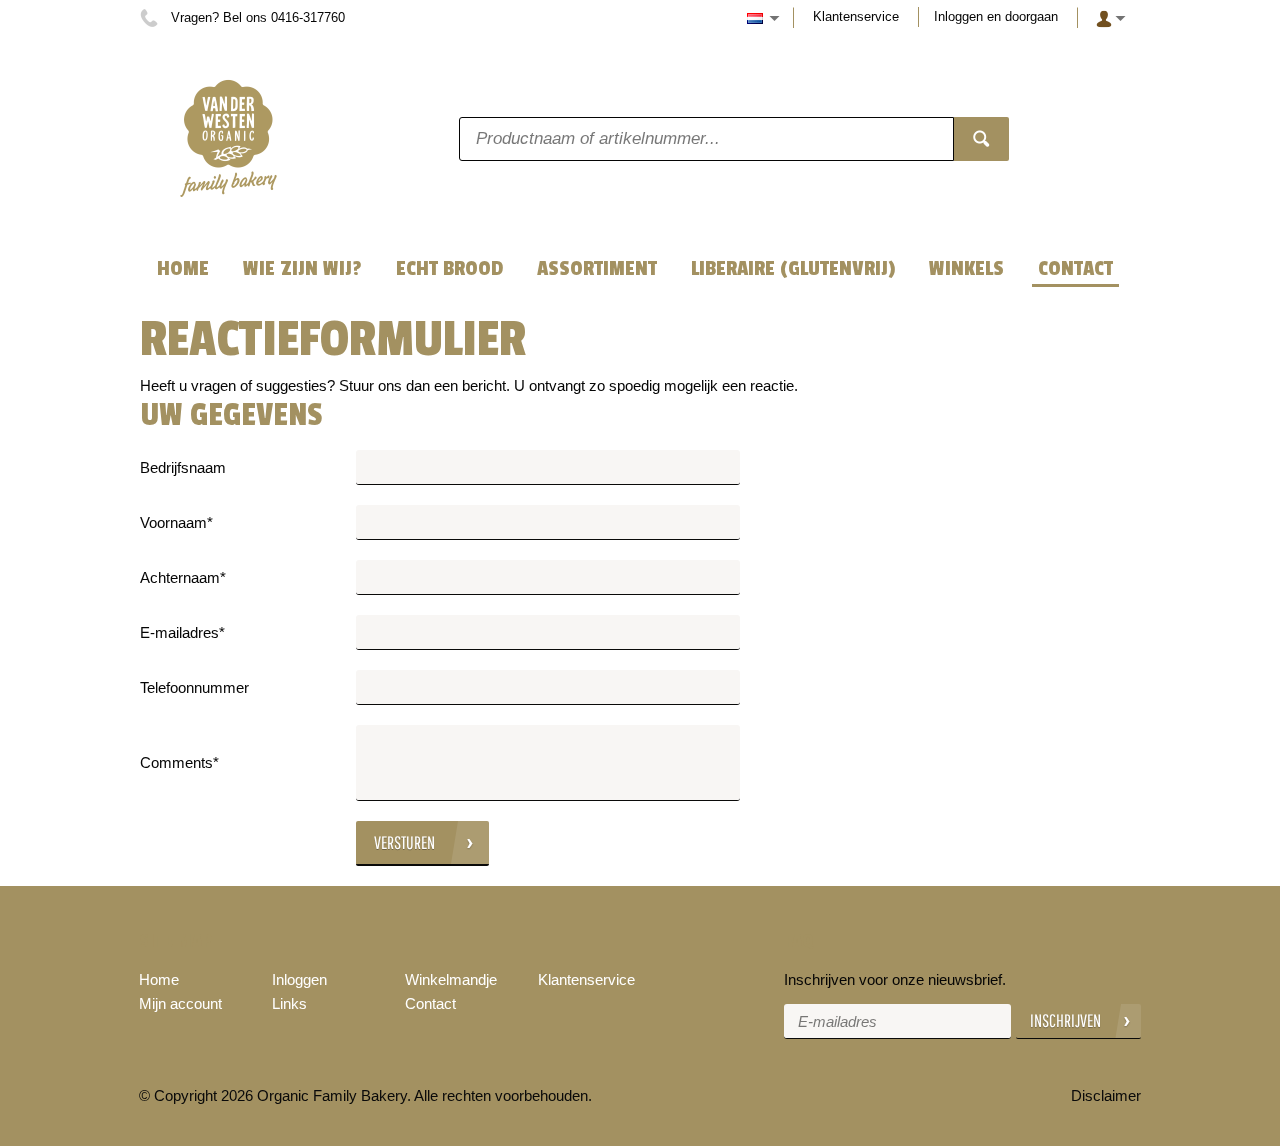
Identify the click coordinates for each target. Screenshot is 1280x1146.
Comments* (179, 762)
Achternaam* (183, 577)
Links (289, 1003)
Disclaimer (1106, 1095)
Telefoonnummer (194, 687)
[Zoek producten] (981, 139)
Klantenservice (856, 16)
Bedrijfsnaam (183, 467)
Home (159, 979)
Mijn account (180, 1003)
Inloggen (299, 979)
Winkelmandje (451, 979)
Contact (430, 1003)
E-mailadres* (182, 632)
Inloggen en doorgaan (996, 16)
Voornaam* (176, 522)
